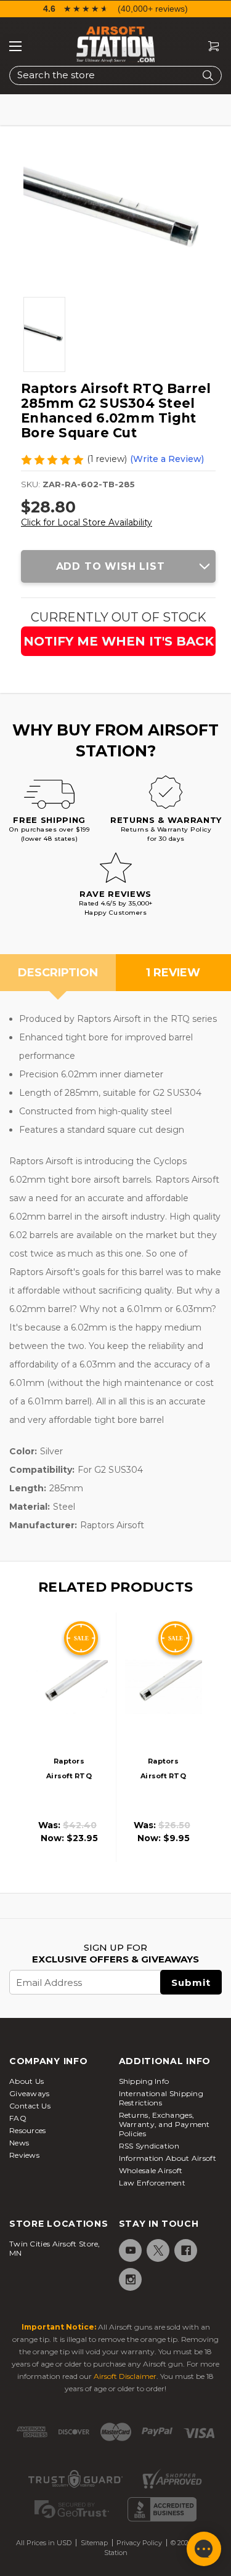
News (19, 2143)
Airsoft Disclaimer (125, 2376)
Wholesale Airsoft (151, 2170)
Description (58, 973)
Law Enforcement (152, 2183)
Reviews (24, 2155)
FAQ (18, 2118)
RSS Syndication (149, 2146)
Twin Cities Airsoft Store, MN (55, 2248)
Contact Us (30, 2106)
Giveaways (30, 2093)
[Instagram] (130, 2279)
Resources (28, 2130)
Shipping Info (144, 2081)
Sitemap (94, 2543)
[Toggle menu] (15, 46)
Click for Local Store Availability (87, 522)
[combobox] (115, 75)
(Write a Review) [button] (167, 459)
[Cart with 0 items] (209, 47)
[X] (157, 2250)
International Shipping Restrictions (161, 2098)
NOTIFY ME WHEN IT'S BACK (119, 641)
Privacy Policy (139, 2543)
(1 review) (107, 459)
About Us (26, 2081)
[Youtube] (130, 2250)
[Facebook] (185, 2250)
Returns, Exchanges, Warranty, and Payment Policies (164, 2124)
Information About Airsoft (168, 2158)
